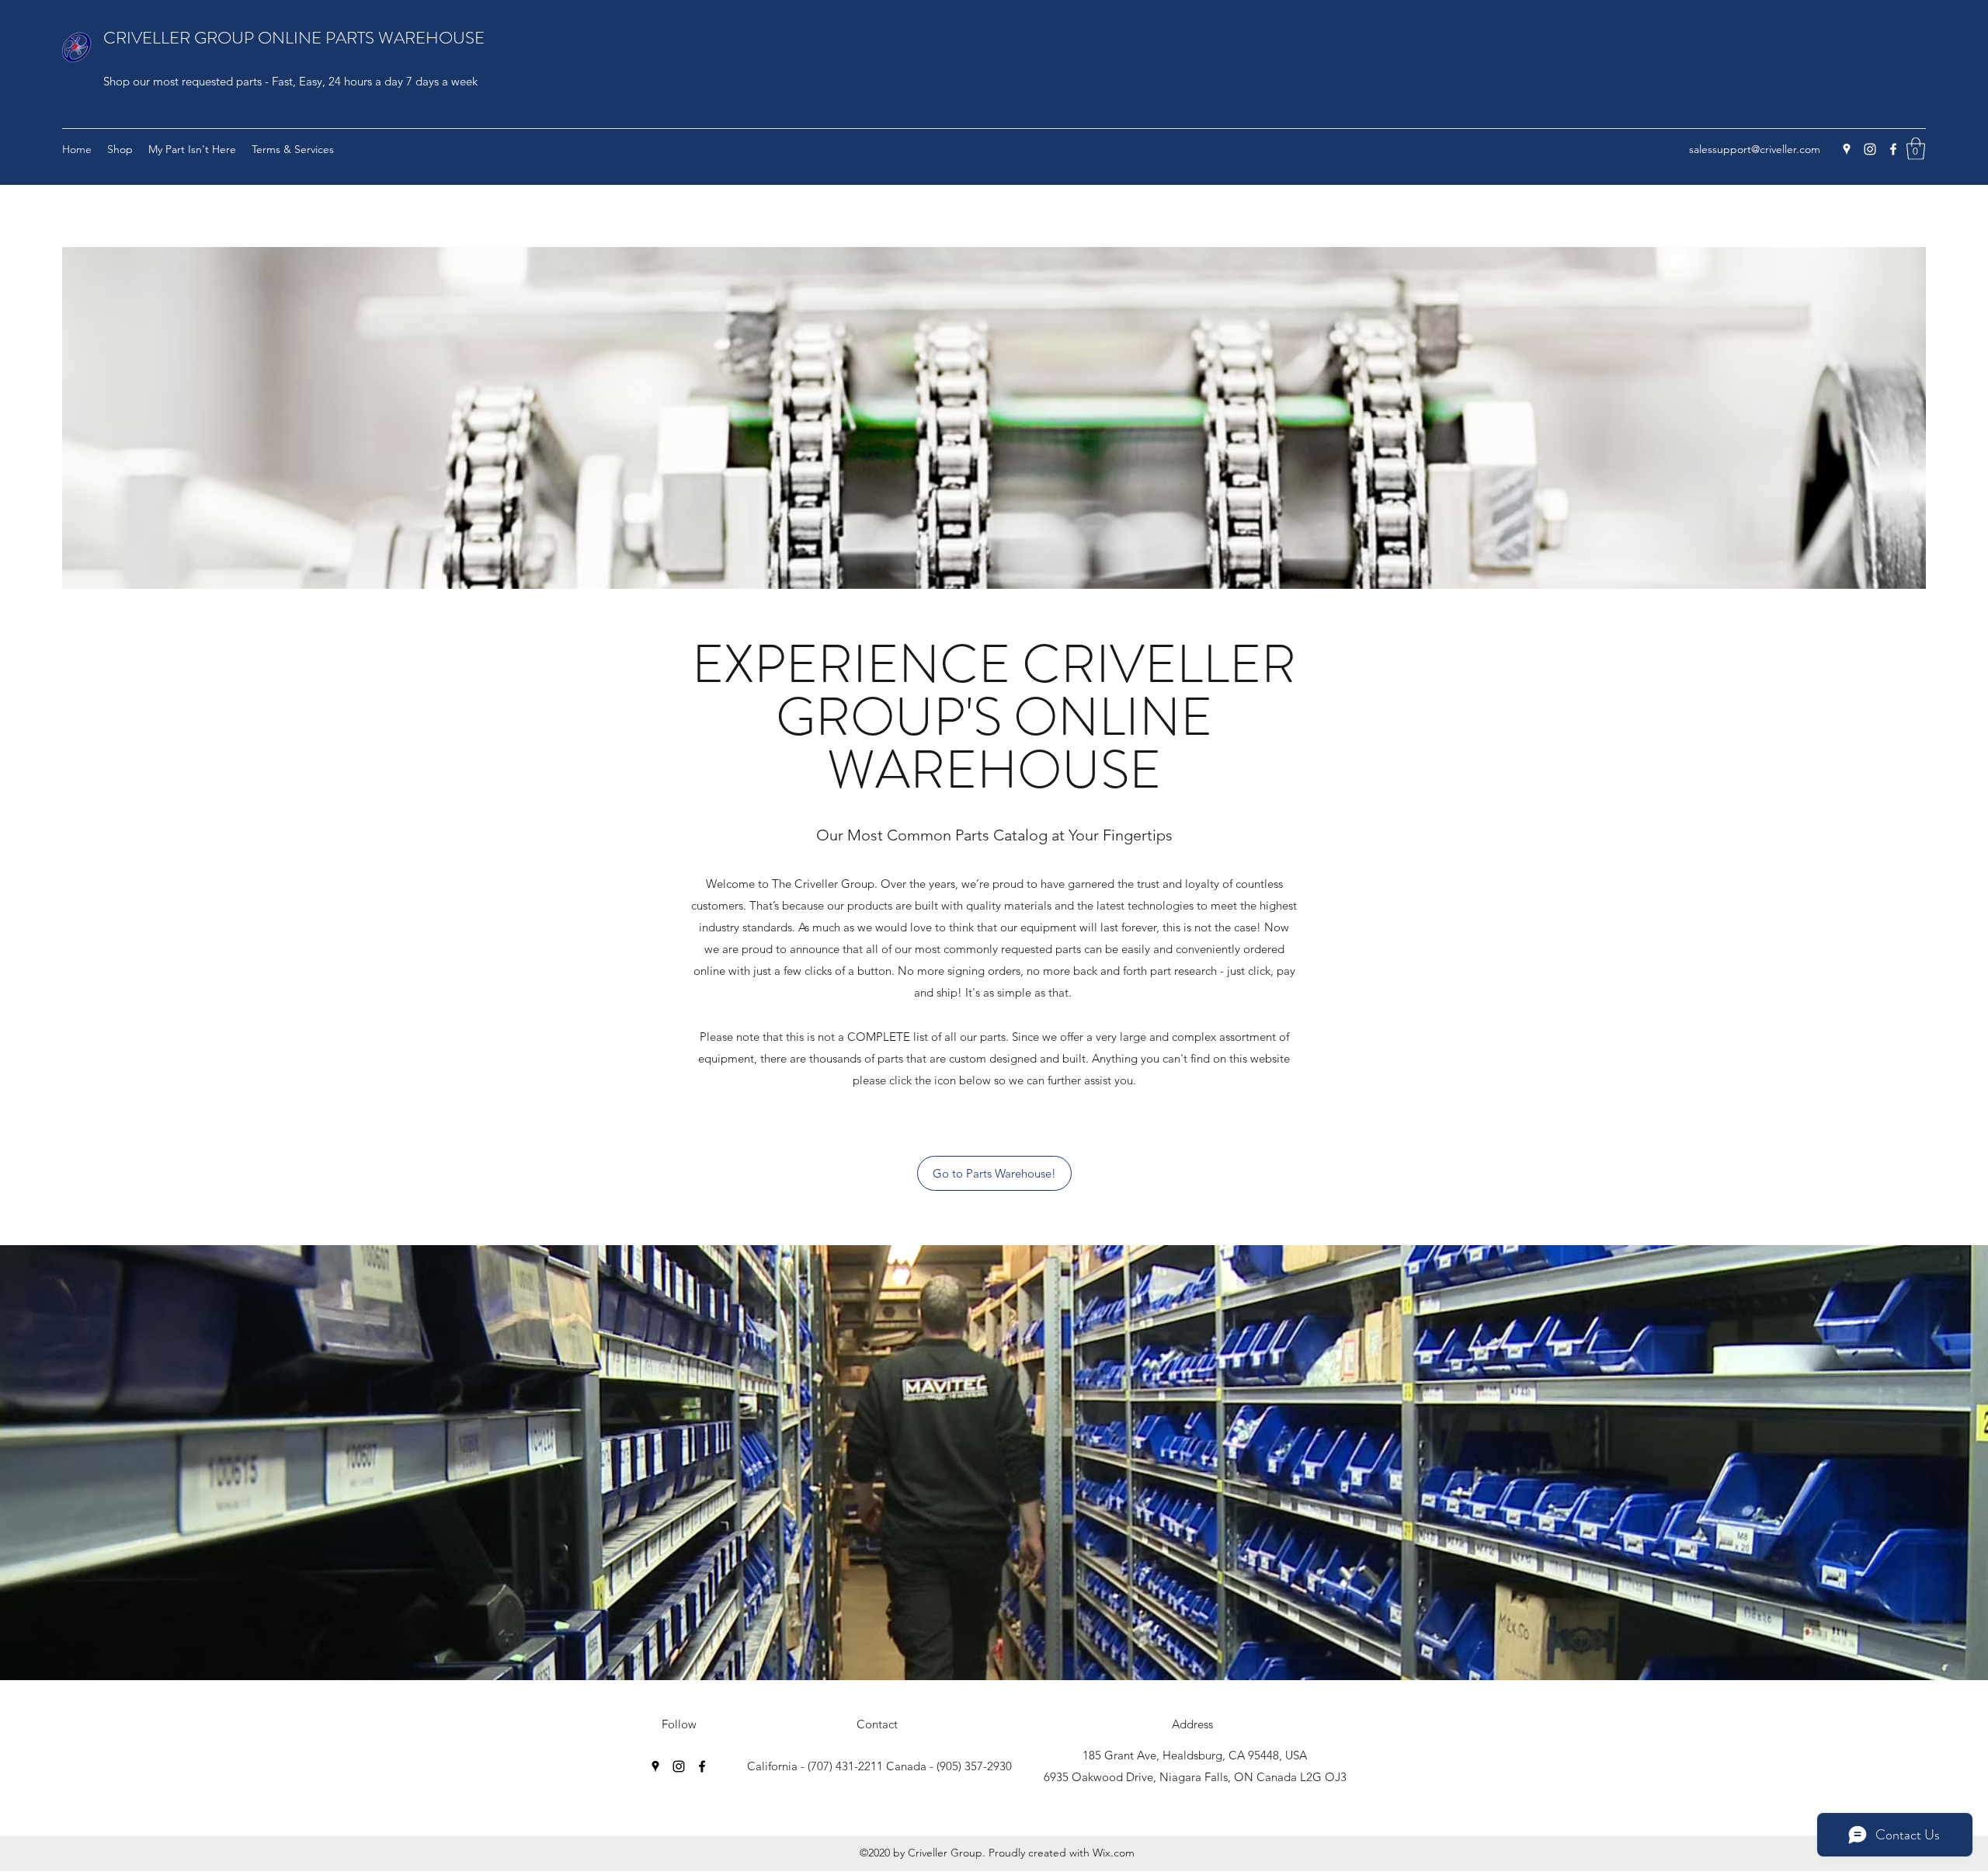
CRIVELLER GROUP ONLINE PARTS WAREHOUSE (294, 38)
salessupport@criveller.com (1755, 149)
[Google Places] (1847, 149)
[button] (1916, 149)
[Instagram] (1870, 149)
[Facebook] (1893, 149)
